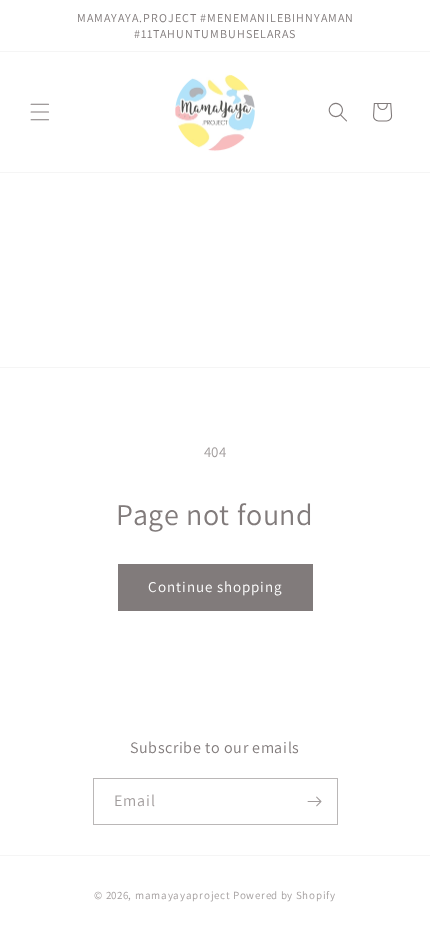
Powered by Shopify (284, 895)
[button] (40, 112)
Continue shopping (215, 586)
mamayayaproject (183, 895)
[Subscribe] (315, 801)
